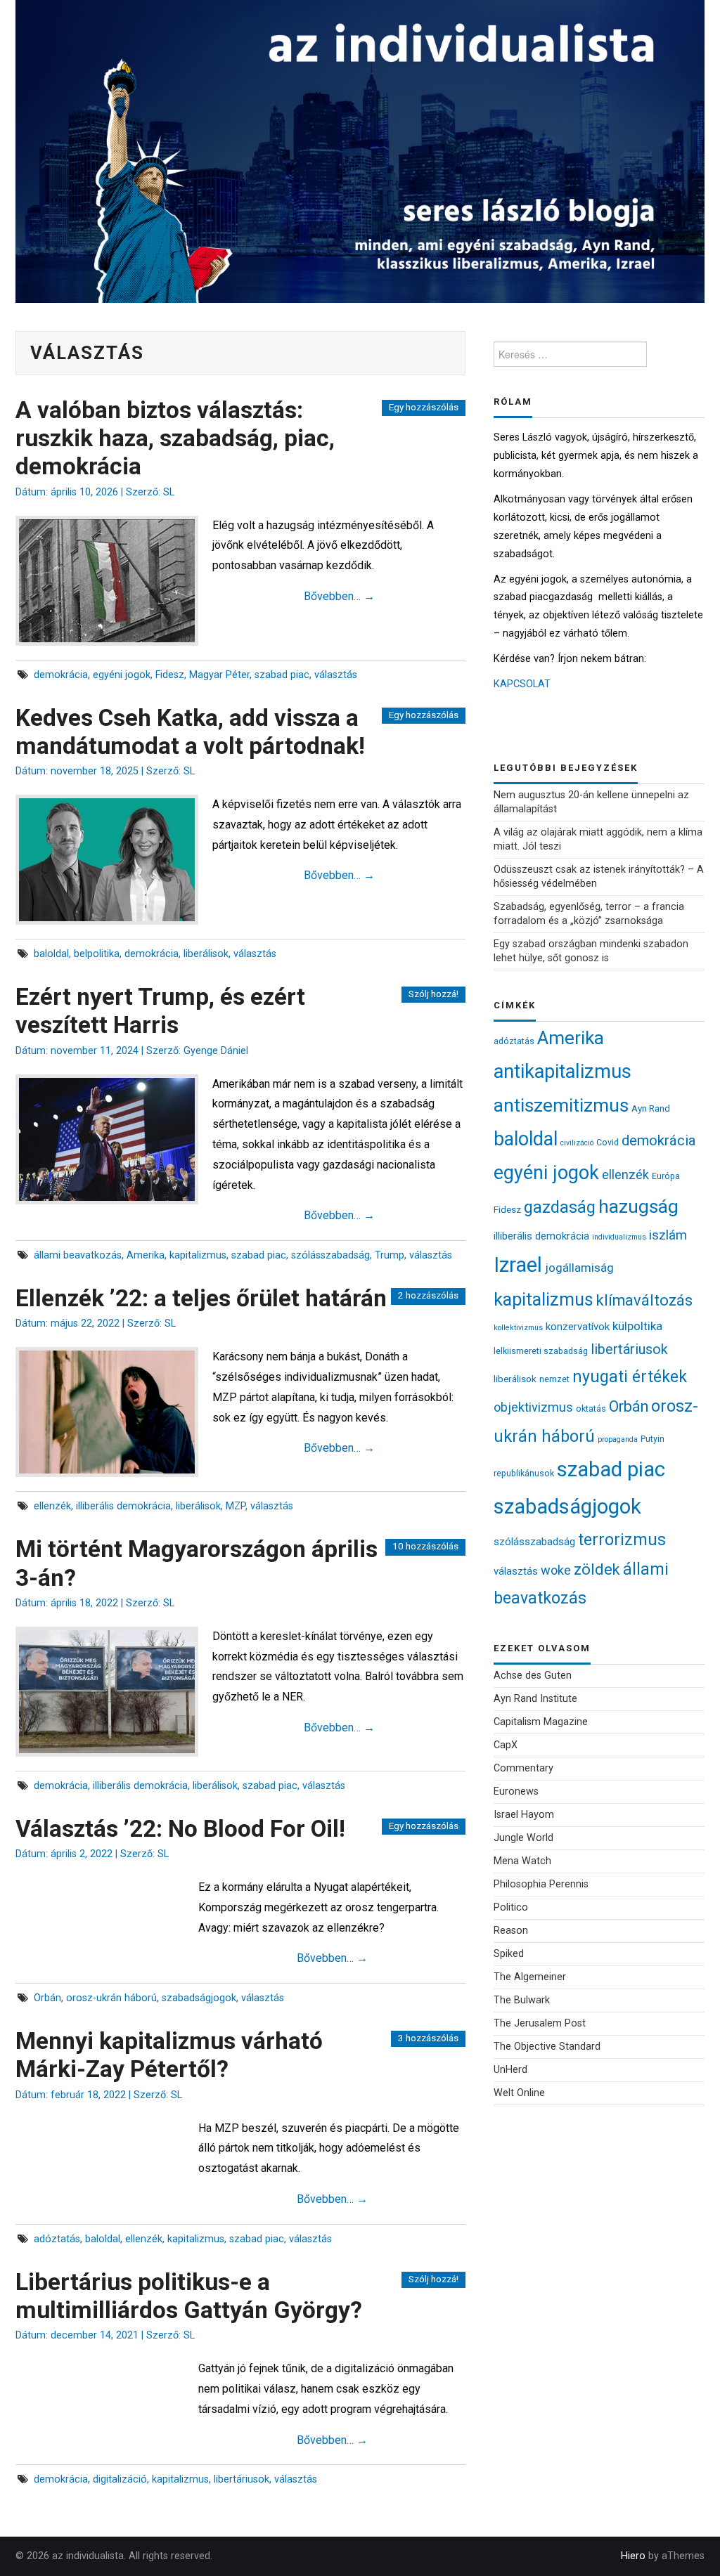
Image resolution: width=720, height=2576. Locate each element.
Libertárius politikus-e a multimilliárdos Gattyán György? (189, 2296)
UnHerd (510, 2070)
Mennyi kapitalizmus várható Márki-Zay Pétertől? (169, 2055)
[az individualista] (360, 151)
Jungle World (523, 1838)
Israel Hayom (524, 1815)
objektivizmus (533, 1407)
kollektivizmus (518, 1328)
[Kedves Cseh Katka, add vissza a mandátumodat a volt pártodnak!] (107, 860)
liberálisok (206, 954)
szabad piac (282, 675)
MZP (236, 1506)
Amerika (146, 1255)
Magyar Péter (219, 675)
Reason (511, 1931)
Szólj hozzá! (433, 994)
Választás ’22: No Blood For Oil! (180, 1829)
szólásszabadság (330, 1255)
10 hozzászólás (425, 1546)
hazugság (638, 1206)
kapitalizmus (198, 1255)
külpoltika (637, 1326)
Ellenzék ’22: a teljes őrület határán (201, 1298)
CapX (506, 1745)
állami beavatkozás (78, 1255)
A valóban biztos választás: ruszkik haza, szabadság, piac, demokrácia (175, 438)
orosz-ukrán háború (111, 1998)
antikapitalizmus (562, 1072)
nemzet (554, 1379)
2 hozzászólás (428, 1295)
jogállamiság (579, 1268)
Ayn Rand (651, 1108)
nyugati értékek (630, 1377)
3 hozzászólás (428, 2038)
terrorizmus (622, 1540)
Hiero (633, 2556)
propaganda (618, 1439)
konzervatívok (578, 1327)
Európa (666, 1176)
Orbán (47, 1998)
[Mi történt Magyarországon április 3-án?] (107, 1692)
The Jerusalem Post (540, 2023)
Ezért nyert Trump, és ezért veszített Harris (160, 1011)
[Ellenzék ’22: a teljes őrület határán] (107, 1412)
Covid (607, 1142)
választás (336, 675)
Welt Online (519, 2093)
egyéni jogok (122, 675)
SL (169, 492)
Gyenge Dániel (216, 1051)
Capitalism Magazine (541, 1722)
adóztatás (57, 2239)
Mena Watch (522, 1861)
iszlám (668, 1235)
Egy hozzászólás (424, 407)
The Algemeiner (530, 1977)
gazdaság (560, 1207)
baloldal (51, 954)
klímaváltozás (644, 1300)
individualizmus (619, 1237)
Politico (511, 1907)
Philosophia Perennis (541, 1884)
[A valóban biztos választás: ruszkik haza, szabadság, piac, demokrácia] (107, 581)
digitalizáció (120, 2479)
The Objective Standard (547, 2047)
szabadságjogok (199, 1998)
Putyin (652, 1439)
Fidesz (170, 675)
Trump (390, 1255)
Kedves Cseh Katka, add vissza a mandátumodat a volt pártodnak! (190, 732)
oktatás (591, 1409)
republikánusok (524, 1473)
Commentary (523, 1768)
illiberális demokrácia (123, 1506)
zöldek (597, 1569)
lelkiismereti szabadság (541, 1351)
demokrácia (61, 675)
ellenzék (52, 1506)
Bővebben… (339, 596)
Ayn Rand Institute (535, 1699)
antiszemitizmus (561, 1105)
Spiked (509, 1954)
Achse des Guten (533, 1676)
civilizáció (577, 1143)
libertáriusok (242, 2479)
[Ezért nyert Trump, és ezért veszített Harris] (107, 1139)
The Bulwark (522, 2000)
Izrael (518, 1265)
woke (556, 1570)
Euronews (516, 1791)
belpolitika (97, 954)
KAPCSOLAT (522, 684)
